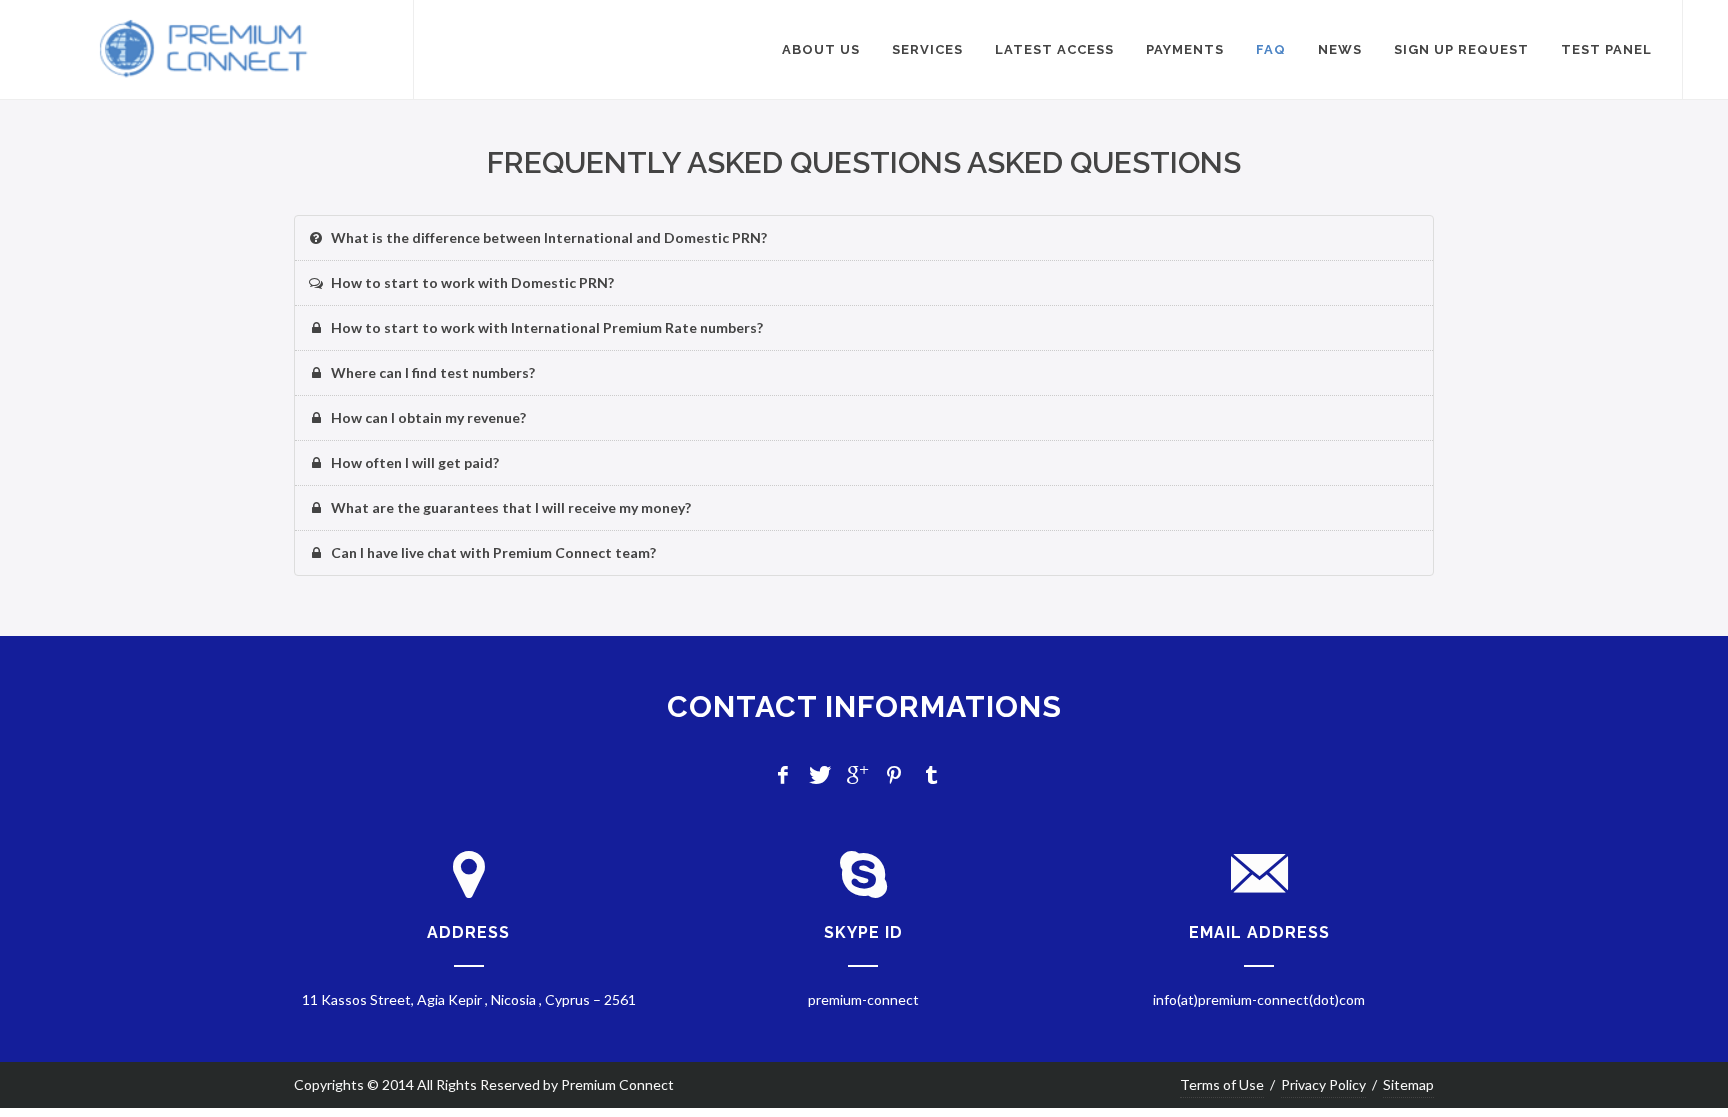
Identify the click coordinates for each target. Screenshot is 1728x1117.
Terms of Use (1222, 1084)
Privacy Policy (1323, 1084)
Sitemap (1408, 1084)
